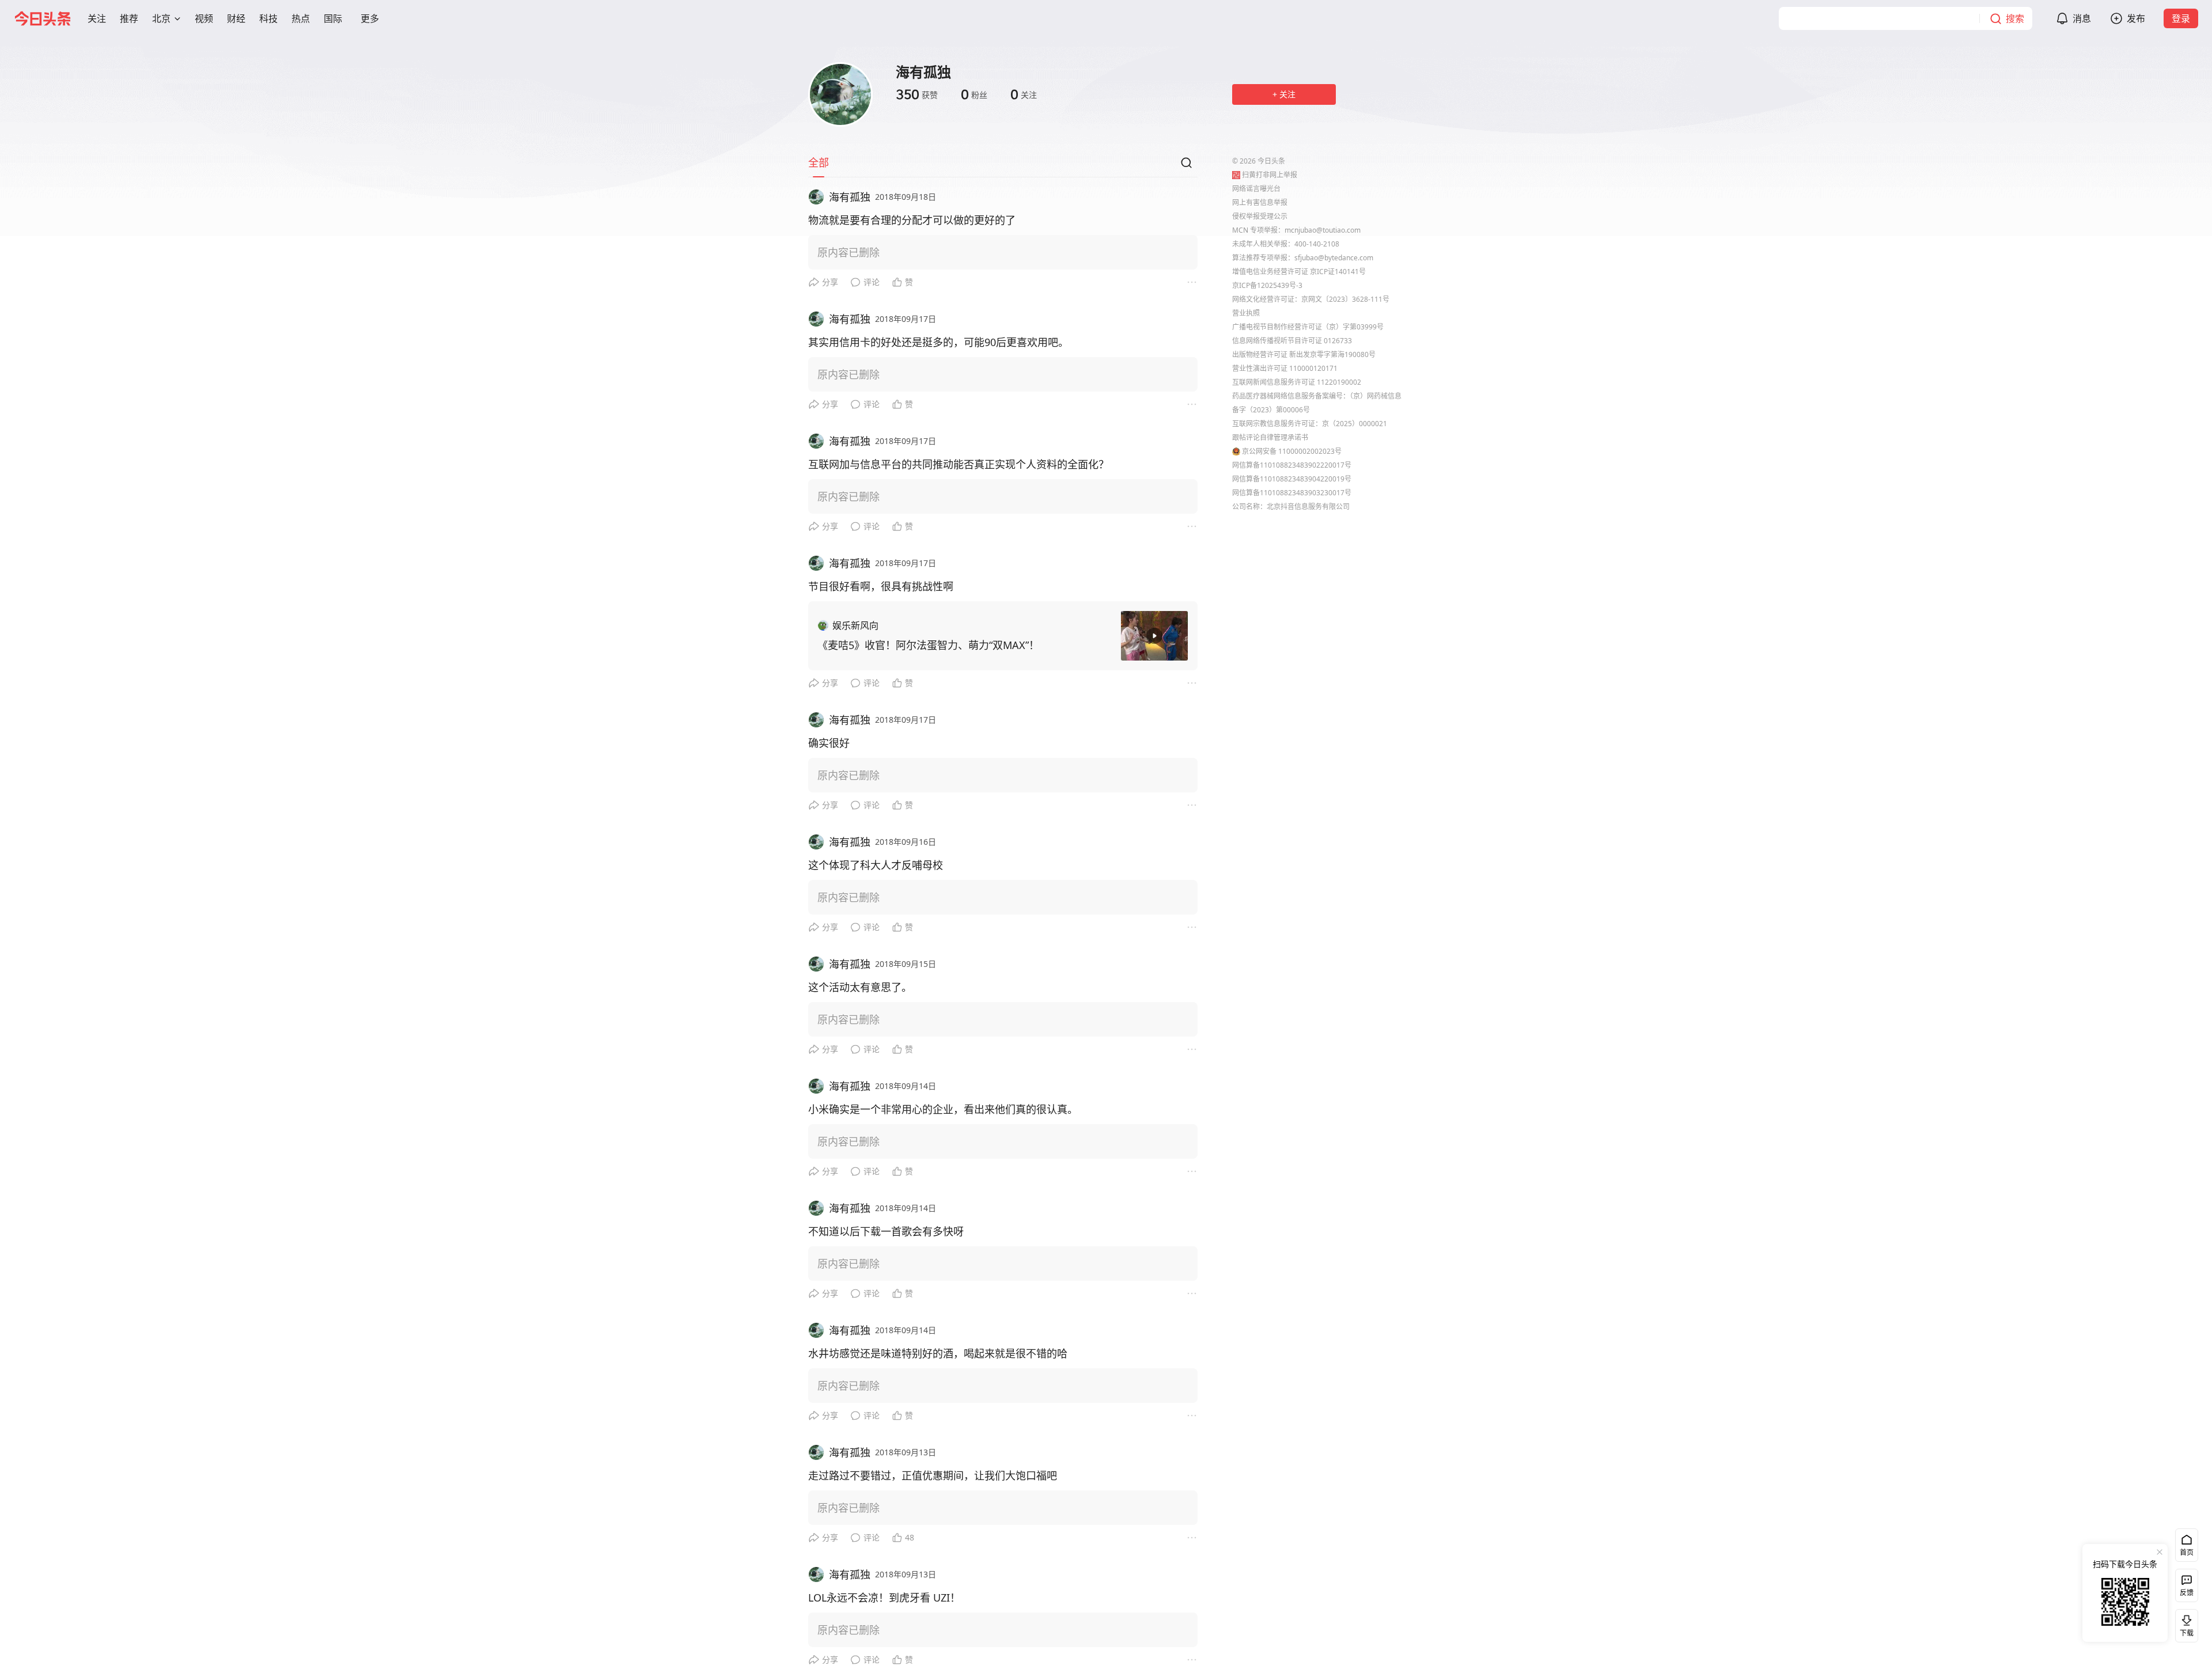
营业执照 (1246, 313)
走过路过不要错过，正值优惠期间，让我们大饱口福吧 (933, 1475)
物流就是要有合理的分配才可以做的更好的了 (912, 220)
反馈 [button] (2187, 1593)
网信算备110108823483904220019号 (1292, 479)
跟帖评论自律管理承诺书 (1270, 437)
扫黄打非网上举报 (1270, 175)
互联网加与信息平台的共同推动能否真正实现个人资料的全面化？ (959, 464)
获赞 (917, 94)
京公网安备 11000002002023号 (1292, 451)
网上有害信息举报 (1260, 202)
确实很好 (829, 743)
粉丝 (974, 94)
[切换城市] (177, 18)
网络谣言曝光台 (1256, 189)
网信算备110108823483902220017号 (1292, 465)
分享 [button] (830, 282)
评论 (872, 282)
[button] (97, 18)
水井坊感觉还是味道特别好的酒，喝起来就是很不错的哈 (938, 1353)
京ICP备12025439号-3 (1267, 285)
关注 (1024, 94)
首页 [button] (2187, 1552)
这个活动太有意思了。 (860, 987)
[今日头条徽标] (43, 18)
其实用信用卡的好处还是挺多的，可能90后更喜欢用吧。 (938, 342)
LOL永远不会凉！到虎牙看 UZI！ (884, 1598)
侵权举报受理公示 (1260, 216)
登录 (2181, 18)
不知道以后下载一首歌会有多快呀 (886, 1231)
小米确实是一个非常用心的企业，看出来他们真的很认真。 (943, 1109)
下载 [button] (2184, 1623)
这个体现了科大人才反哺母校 (876, 865)
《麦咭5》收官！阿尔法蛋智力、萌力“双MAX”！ (928, 645)
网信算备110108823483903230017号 (1292, 493)
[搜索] (1186, 166)
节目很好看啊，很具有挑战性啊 (881, 586)
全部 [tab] (819, 162)
